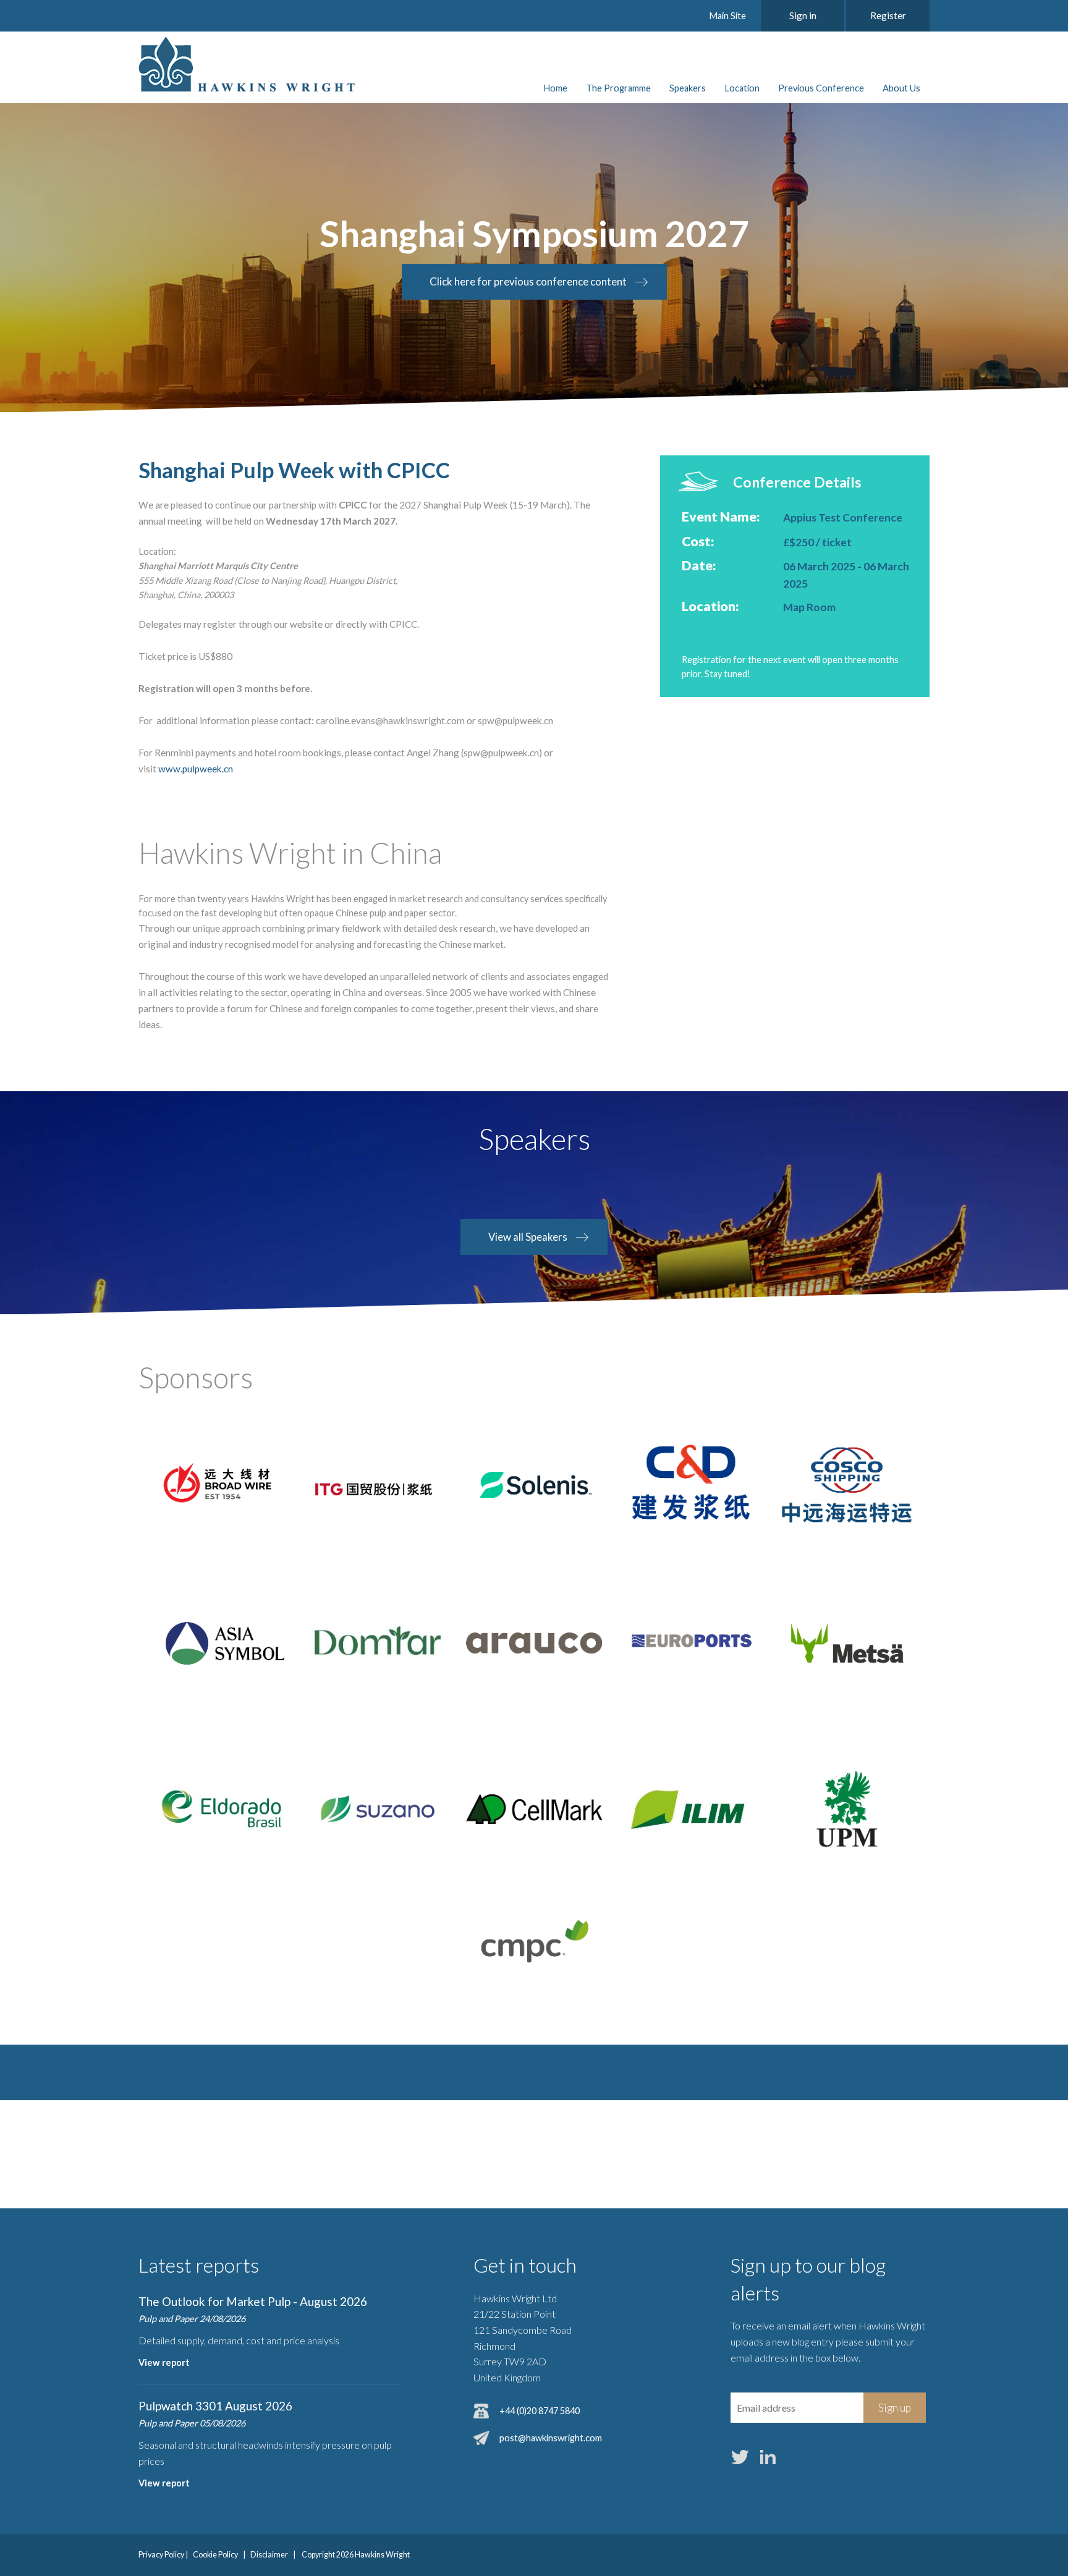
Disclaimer (269, 2555)
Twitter (740, 2457)
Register (888, 15)
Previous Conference (821, 88)
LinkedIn (768, 2457)
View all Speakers (528, 1237)
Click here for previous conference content (528, 281)
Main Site (727, 16)
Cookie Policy (215, 2555)
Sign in (803, 15)
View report (164, 2363)
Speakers (688, 88)
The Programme (618, 88)
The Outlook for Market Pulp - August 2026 (253, 2301)
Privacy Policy (161, 2555)
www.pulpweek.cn (196, 769)
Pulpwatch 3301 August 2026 (215, 2406)
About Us (901, 88)
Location (742, 88)
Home (555, 88)
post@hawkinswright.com (551, 2438)
